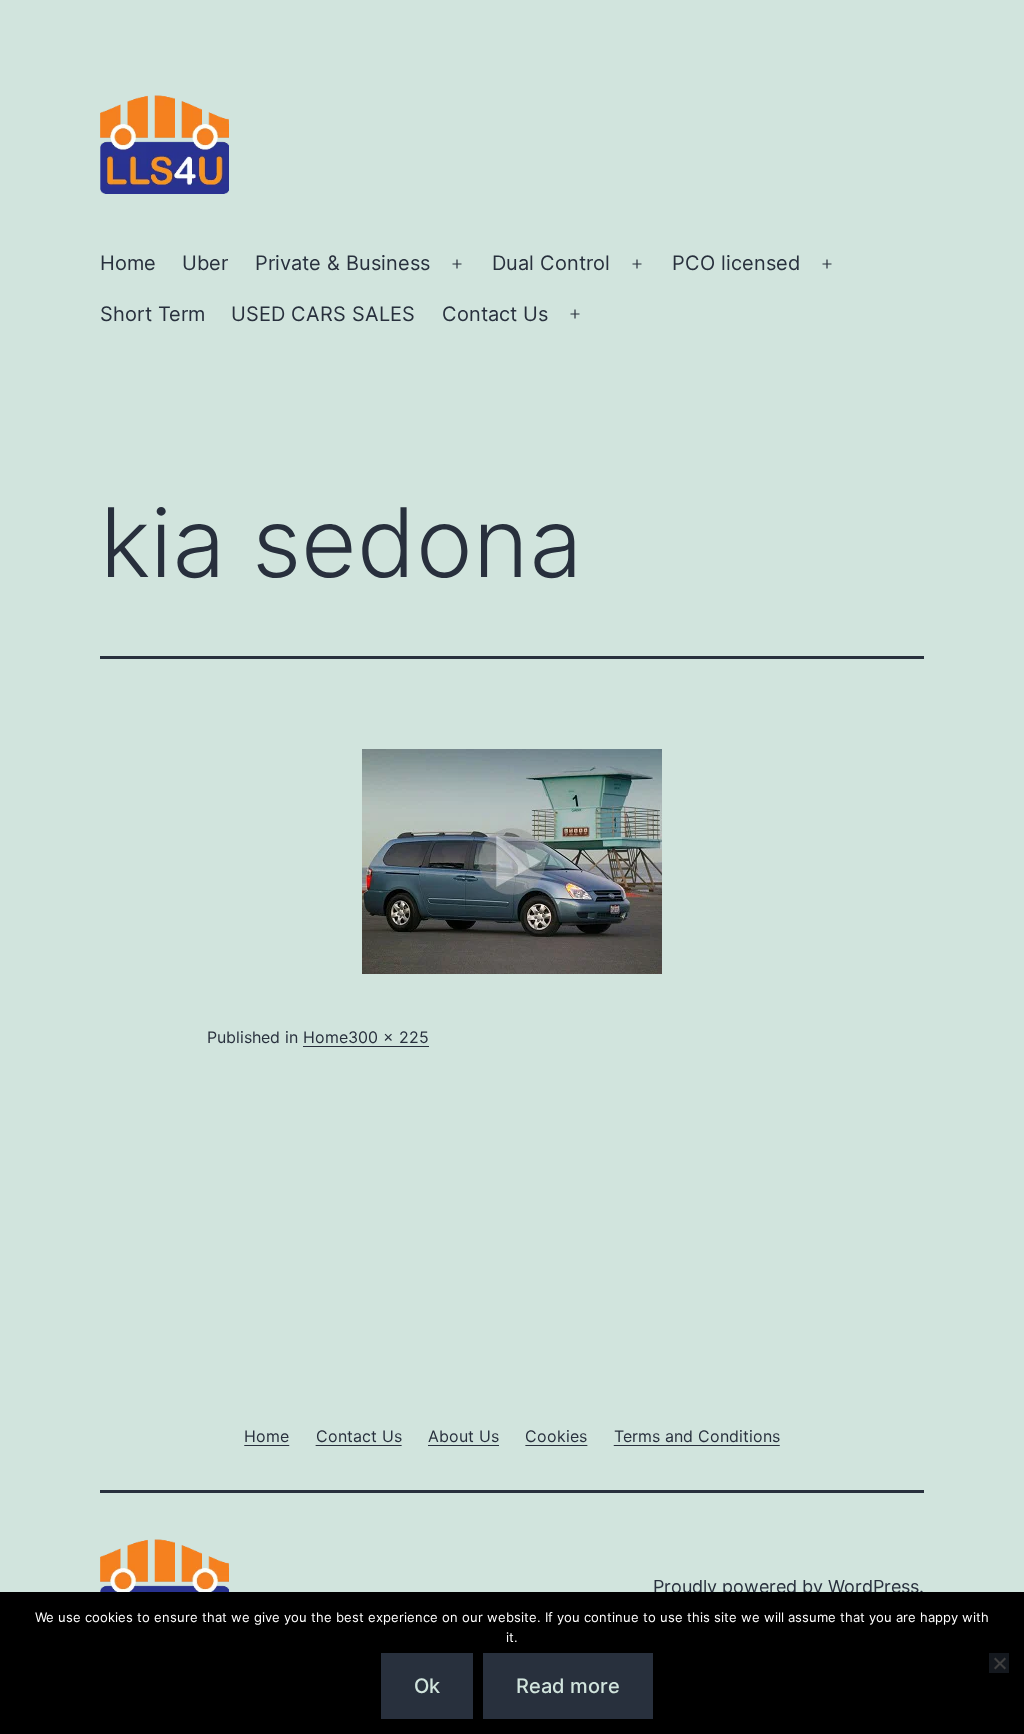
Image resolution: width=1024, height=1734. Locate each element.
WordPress (873, 1586)
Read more (568, 1686)
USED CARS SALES (323, 314)
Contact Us (495, 314)
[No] (999, 1663)
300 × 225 (388, 1037)
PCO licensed (736, 263)
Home (128, 263)
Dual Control (551, 263)
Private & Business (342, 263)
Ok (427, 1686)
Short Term (152, 314)
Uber (205, 263)
